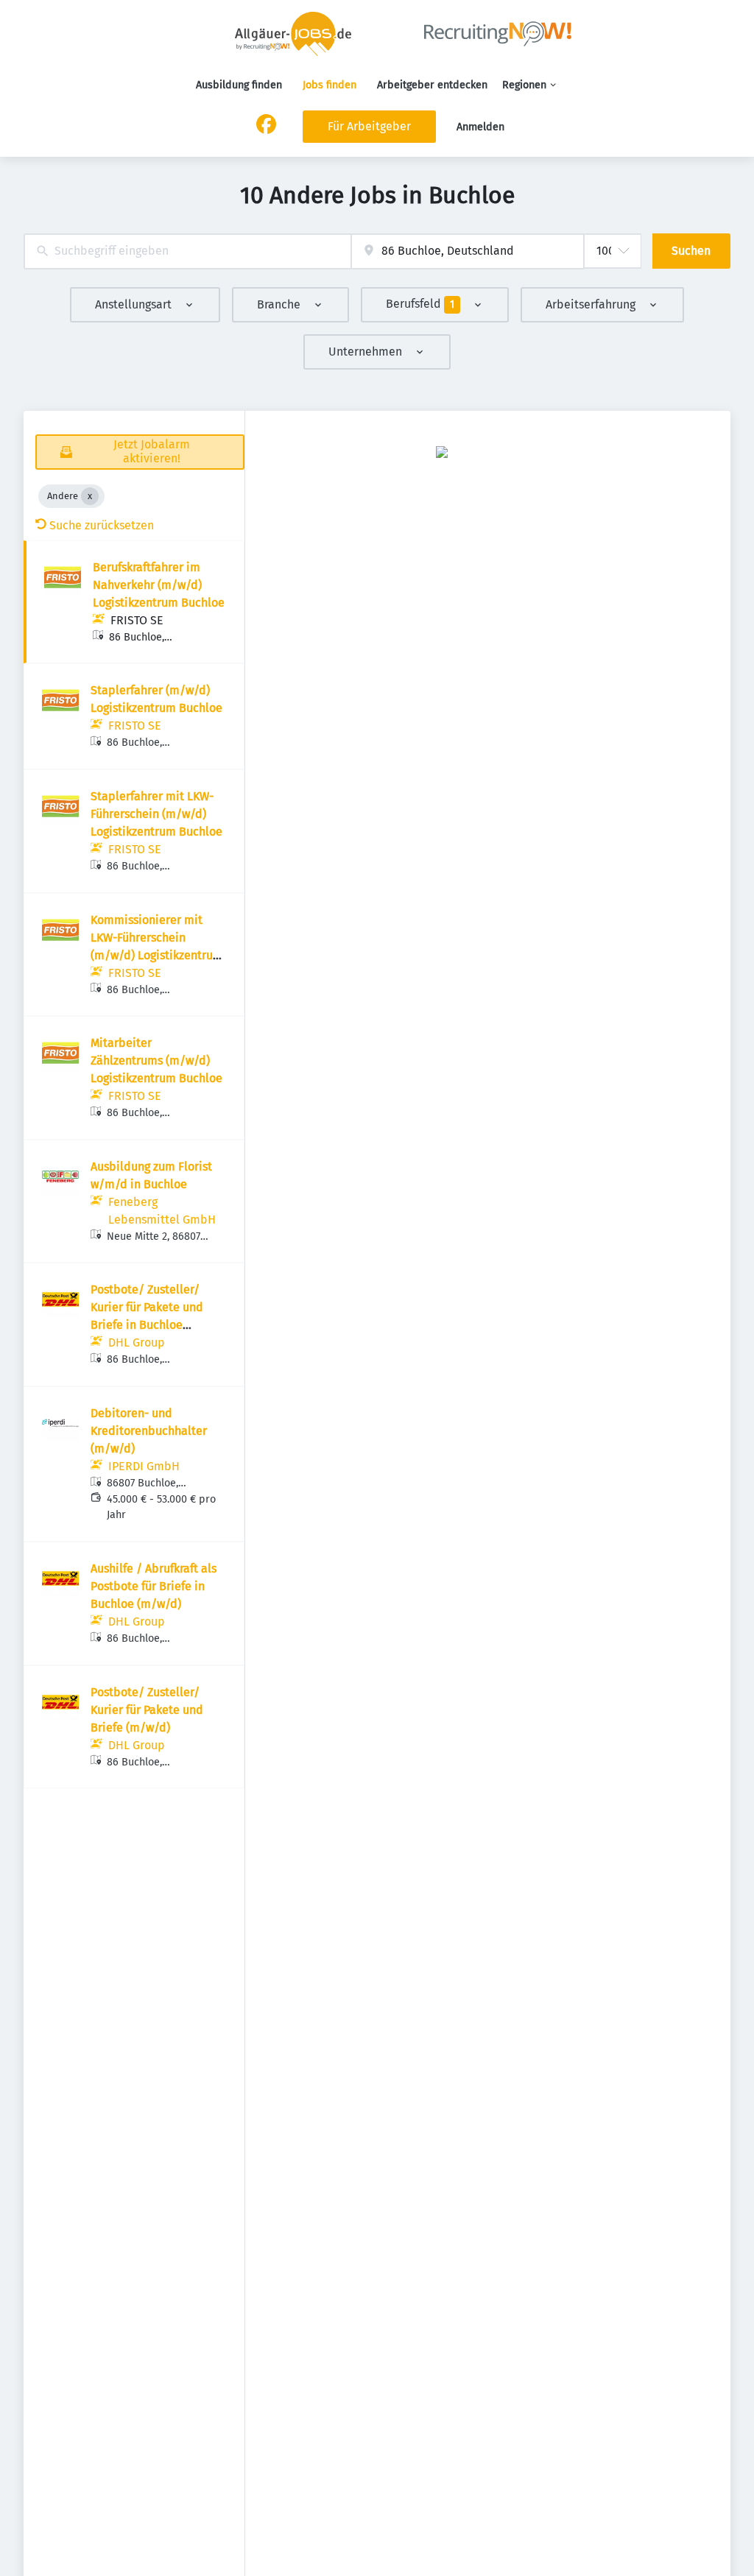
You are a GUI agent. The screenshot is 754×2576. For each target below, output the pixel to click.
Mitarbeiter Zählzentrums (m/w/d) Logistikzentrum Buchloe (156, 1061)
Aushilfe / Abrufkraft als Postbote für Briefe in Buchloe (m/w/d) (154, 1586)
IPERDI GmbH (144, 1466)
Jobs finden (330, 85)
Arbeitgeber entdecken (432, 85)
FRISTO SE (137, 620)
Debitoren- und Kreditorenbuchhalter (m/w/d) (149, 1431)
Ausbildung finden (239, 85)
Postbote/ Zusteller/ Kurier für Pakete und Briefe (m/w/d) (147, 1710)
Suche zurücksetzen (102, 525)
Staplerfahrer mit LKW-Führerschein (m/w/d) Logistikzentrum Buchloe (156, 814)
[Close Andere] (90, 496)
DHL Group (137, 1342)
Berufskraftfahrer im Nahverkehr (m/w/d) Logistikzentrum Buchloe (159, 585)
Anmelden (480, 127)
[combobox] (187, 251)
